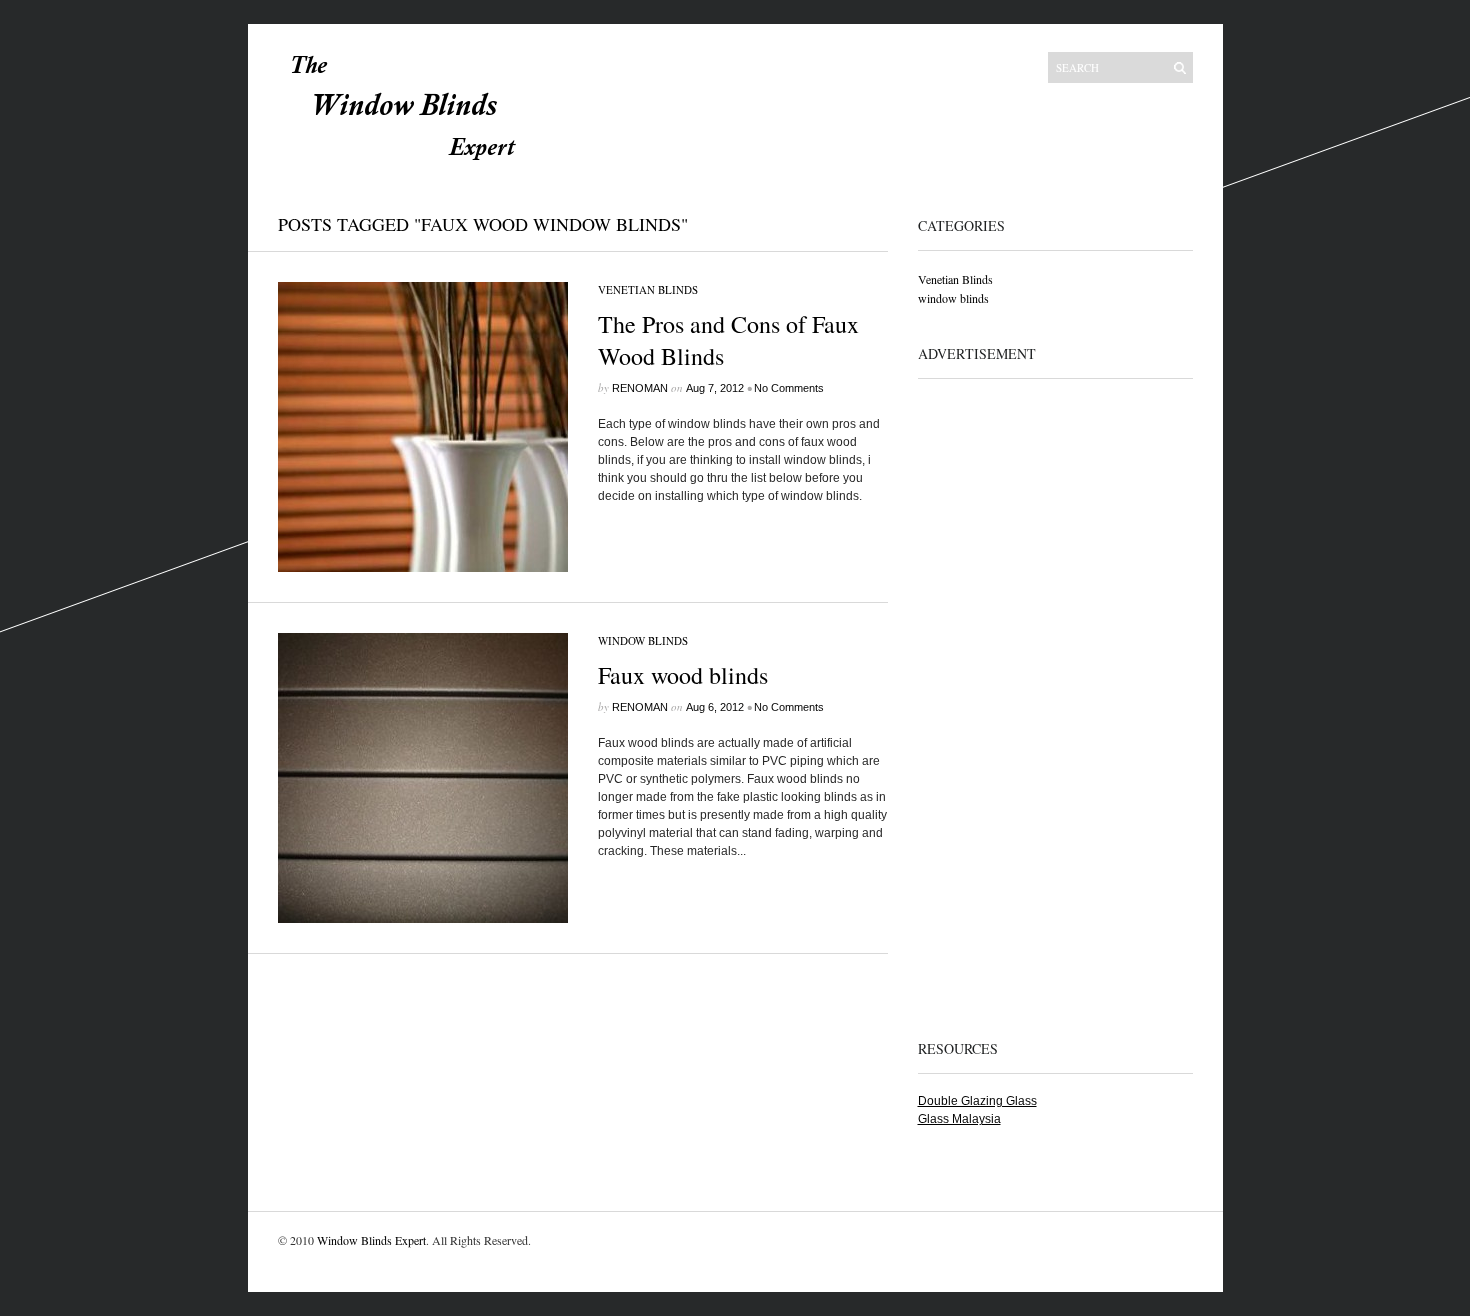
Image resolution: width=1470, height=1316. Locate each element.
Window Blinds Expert (371, 1240)
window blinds (643, 640)
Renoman (640, 388)
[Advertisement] (998, 699)
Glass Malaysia (959, 1119)
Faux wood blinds (683, 675)
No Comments (789, 388)
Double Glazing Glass (977, 1101)
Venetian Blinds (648, 289)
